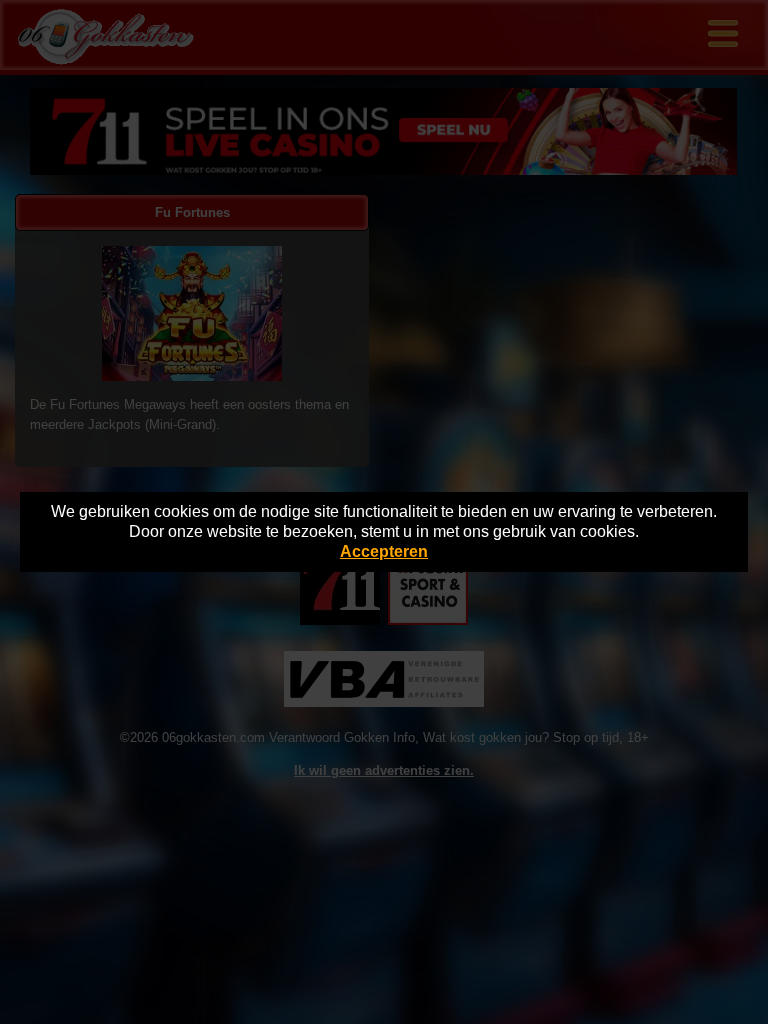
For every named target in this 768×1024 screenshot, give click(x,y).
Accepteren (384, 551)
